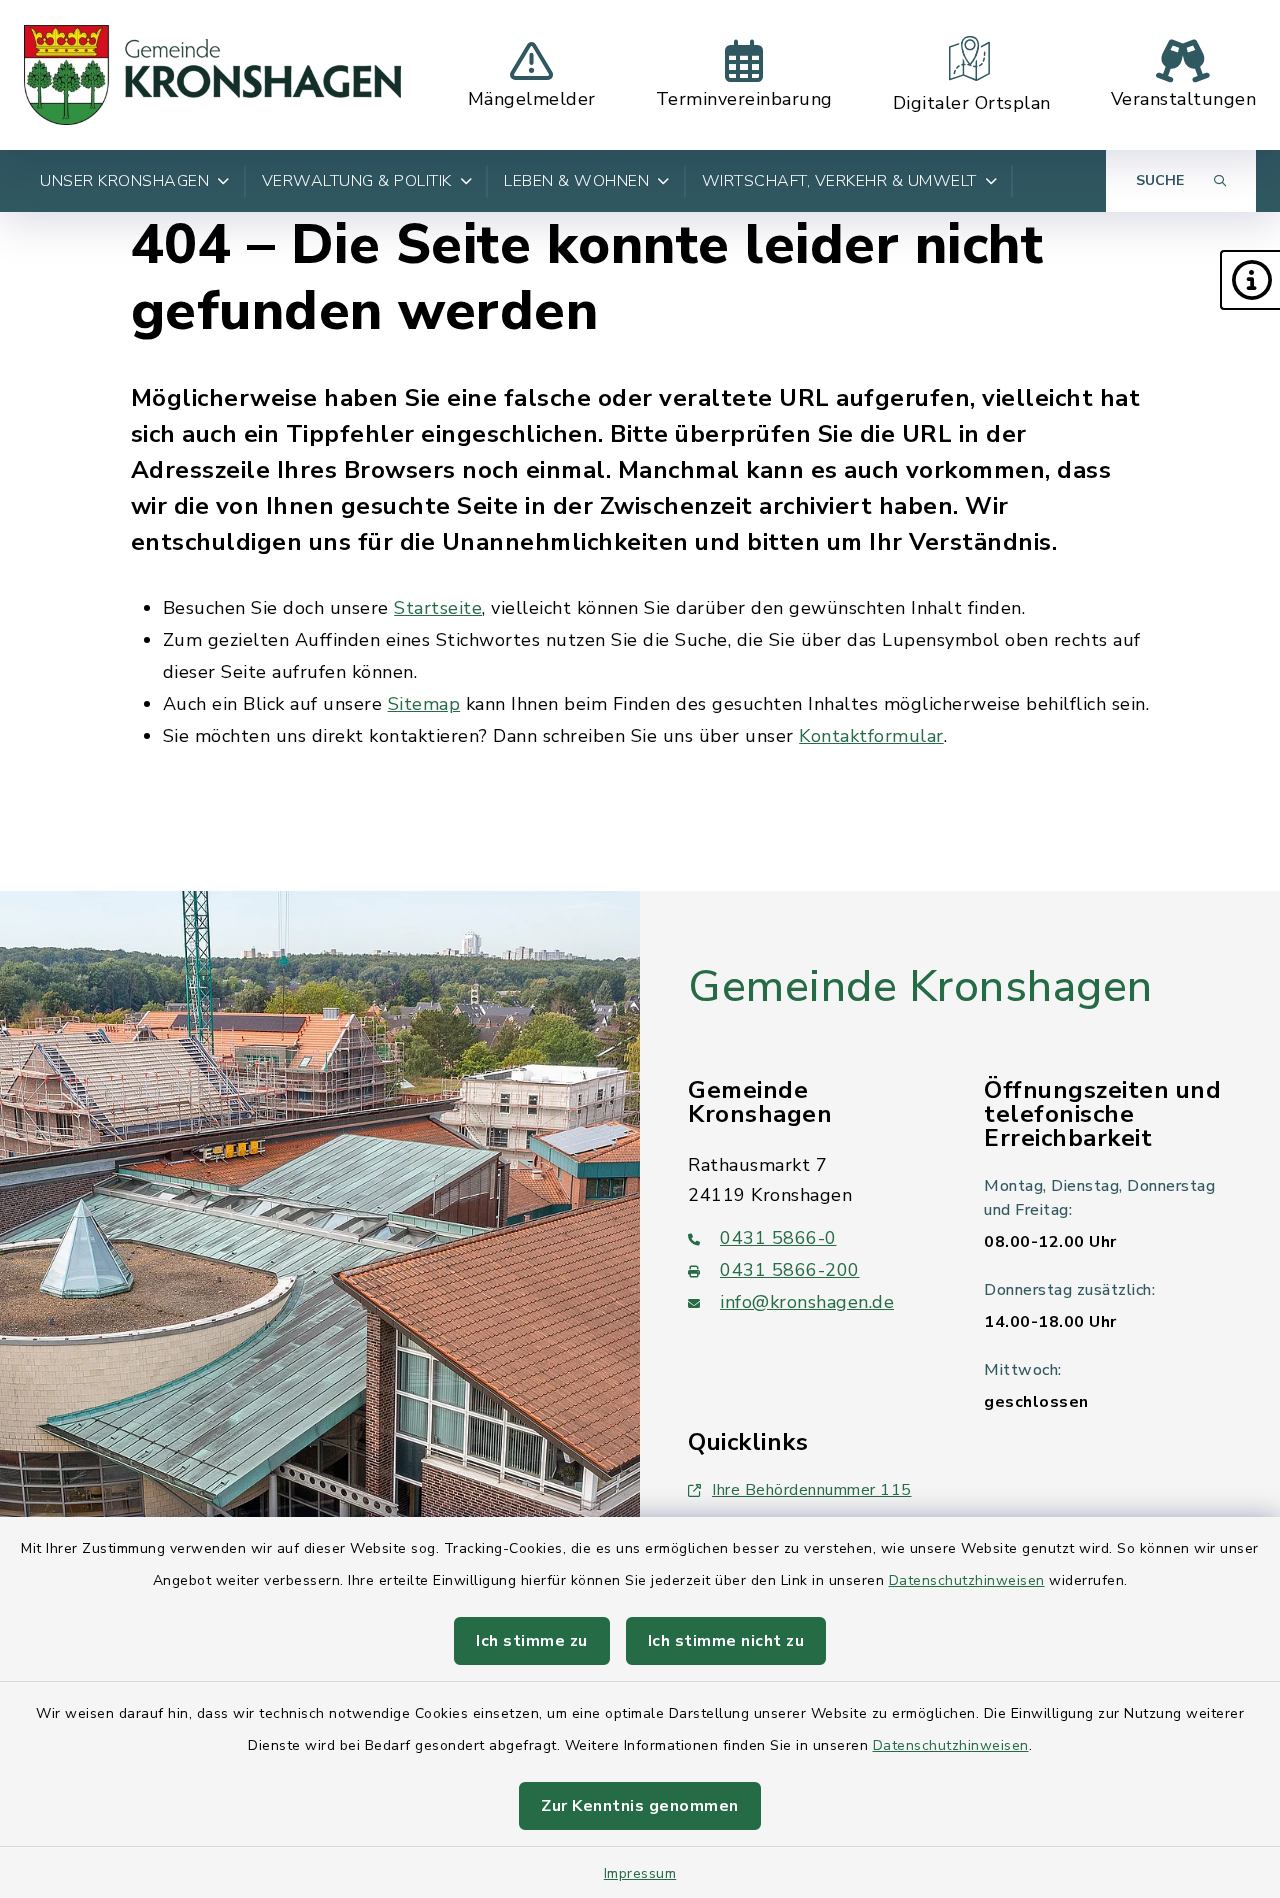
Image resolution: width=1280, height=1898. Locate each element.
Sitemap (424, 704)
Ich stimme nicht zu (726, 1641)
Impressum (640, 1873)
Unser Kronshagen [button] (124, 181)
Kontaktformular (871, 736)
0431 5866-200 (790, 1270)
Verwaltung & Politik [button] (357, 181)
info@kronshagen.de (807, 1302)
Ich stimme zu (532, 1641)
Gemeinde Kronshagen (920, 987)
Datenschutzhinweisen (967, 1580)
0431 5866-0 (778, 1238)
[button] (1250, 280)
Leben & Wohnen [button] (576, 181)
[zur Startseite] (212, 75)
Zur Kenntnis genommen (640, 1806)
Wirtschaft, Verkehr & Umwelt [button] (839, 181)
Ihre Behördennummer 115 (812, 1490)
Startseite (438, 608)
